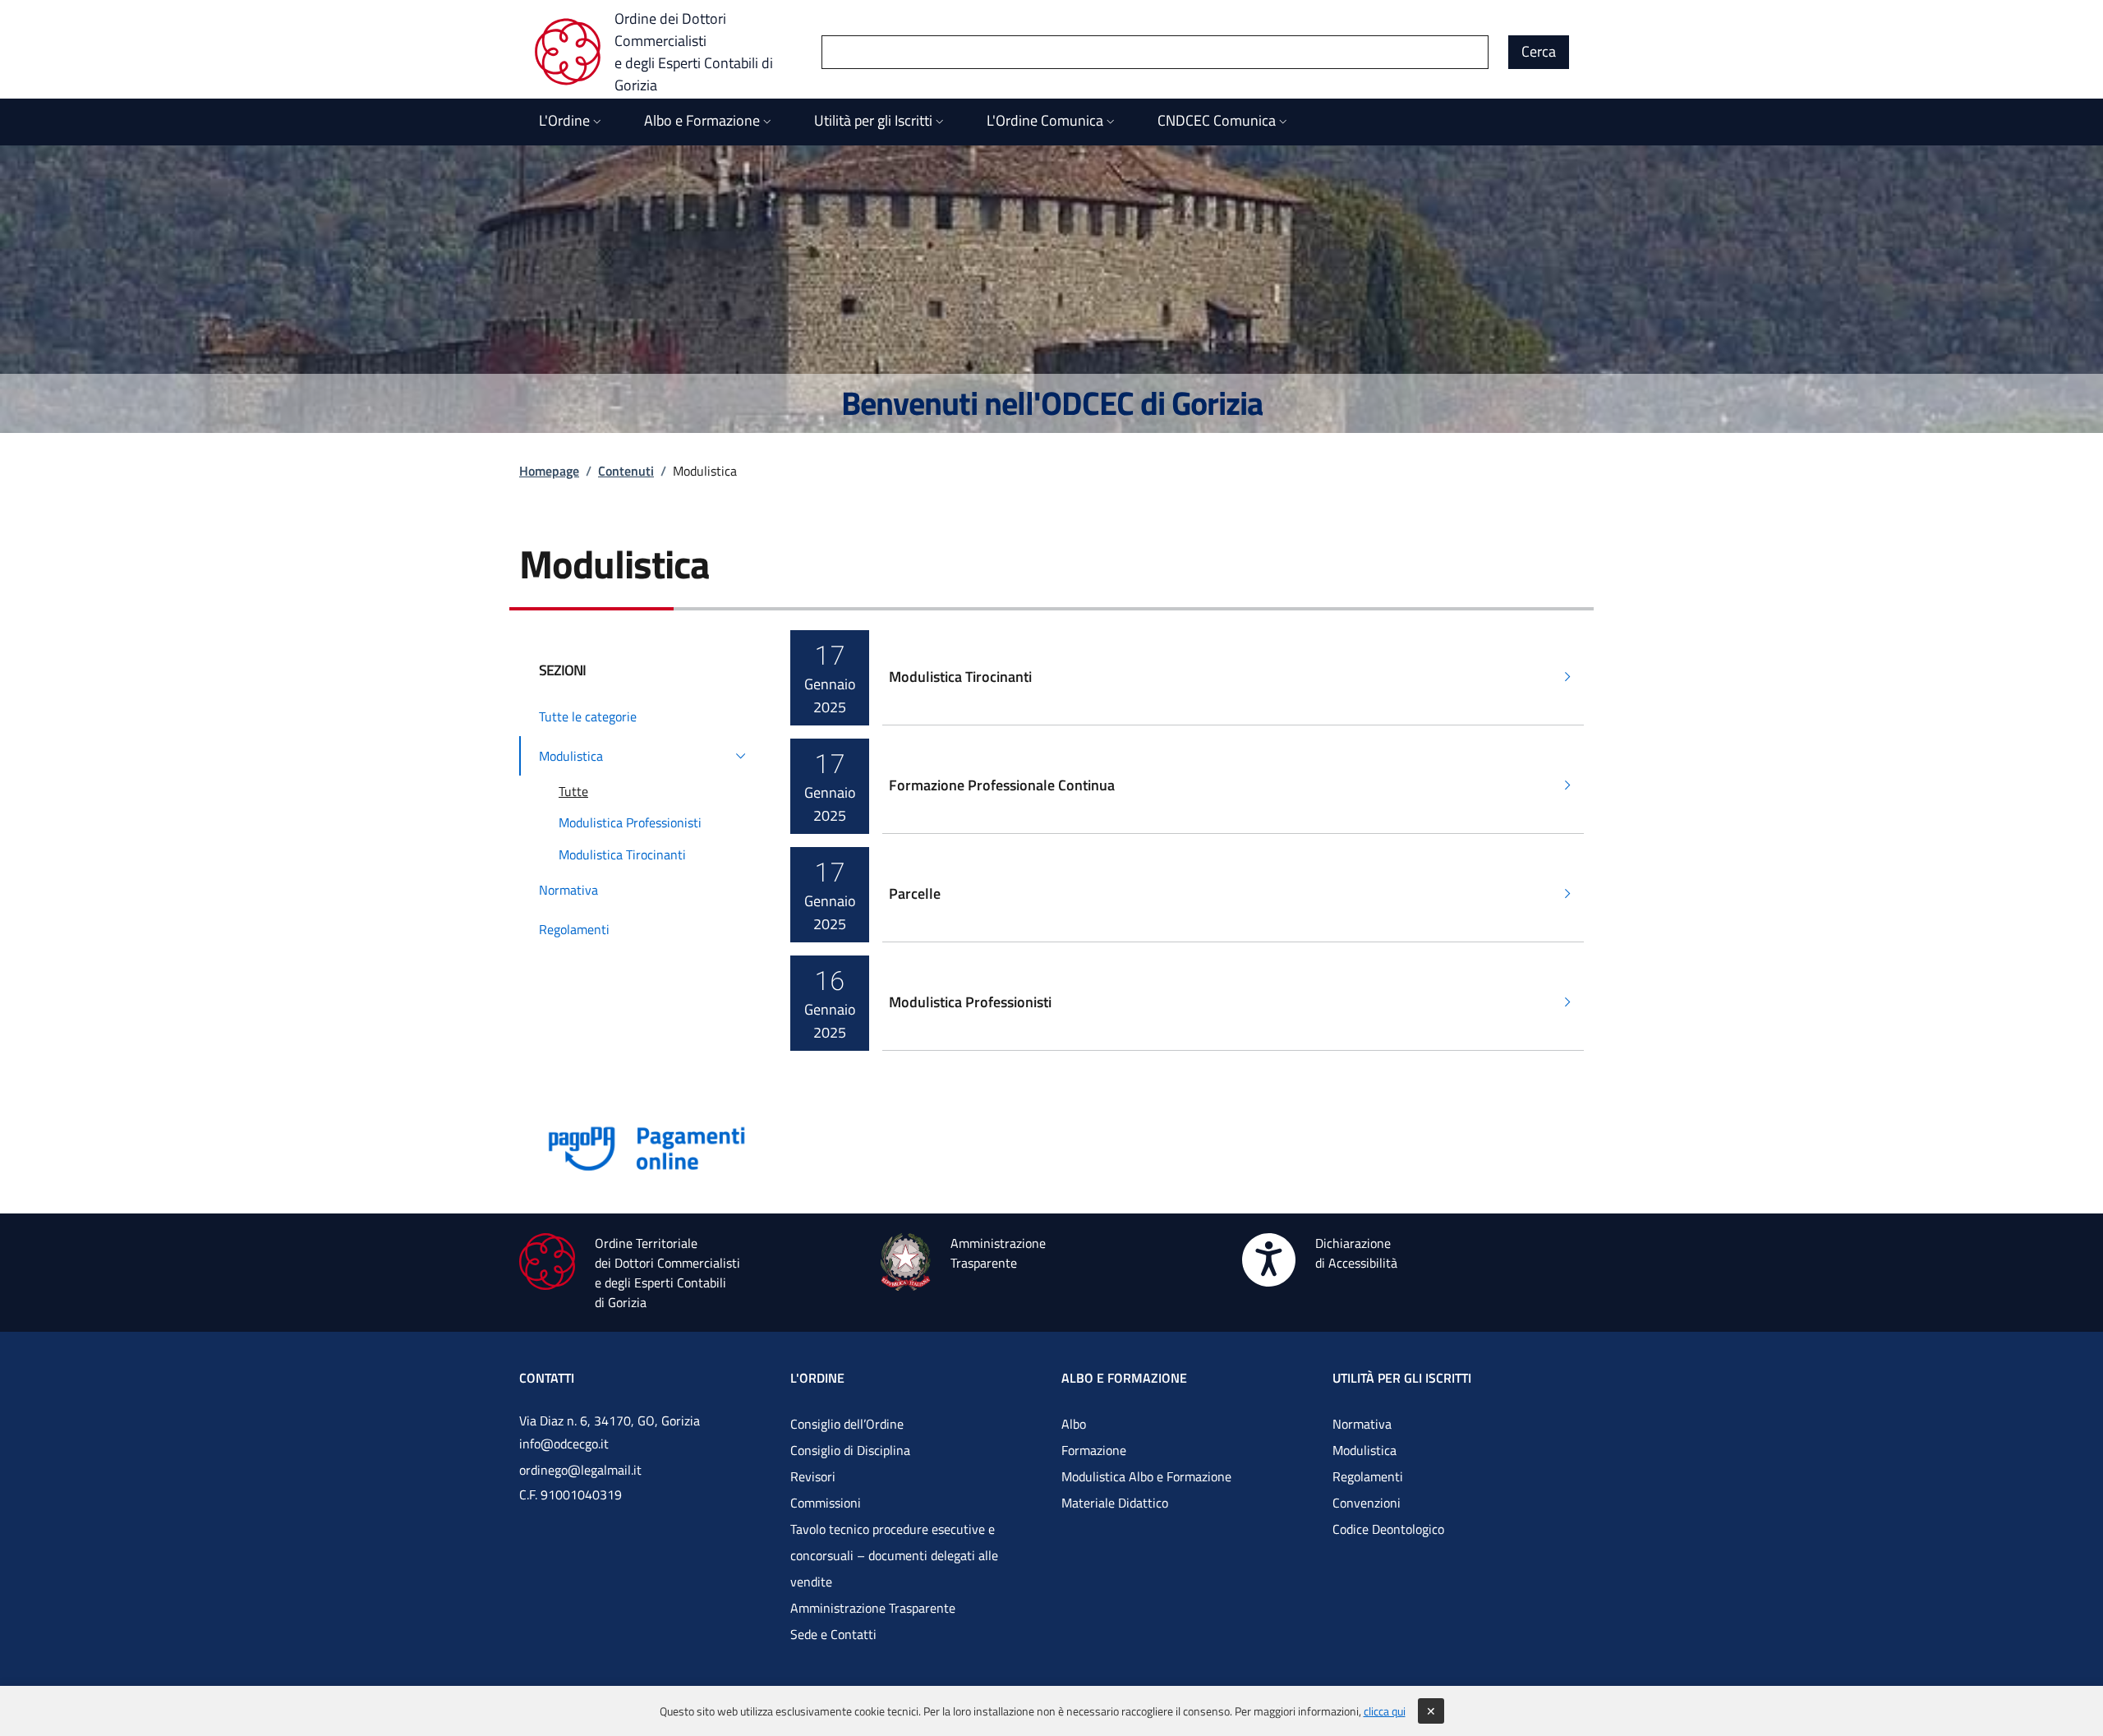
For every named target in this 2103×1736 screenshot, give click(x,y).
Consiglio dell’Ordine (847, 1424)
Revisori (813, 1476)
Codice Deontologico (1388, 1529)
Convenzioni (1367, 1503)
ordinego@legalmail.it (580, 1470)
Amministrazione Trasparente (873, 1608)
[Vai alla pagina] (647, 1147)
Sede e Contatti (833, 1634)
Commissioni (826, 1503)
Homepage (549, 471)
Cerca (1539, 51)
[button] (645, 756)
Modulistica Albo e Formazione (1146, 1476)
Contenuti (626, 471)
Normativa (1362, 1424)
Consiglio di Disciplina (850, 1450)
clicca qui (1385, 1711)
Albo (1074, 1424)
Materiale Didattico (1115, 1503)
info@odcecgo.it (564, 1444)
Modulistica (1364, 1450)
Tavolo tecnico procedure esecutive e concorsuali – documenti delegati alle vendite (894, 1555)
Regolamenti (1368, 1476)
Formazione (1094, 1450)
